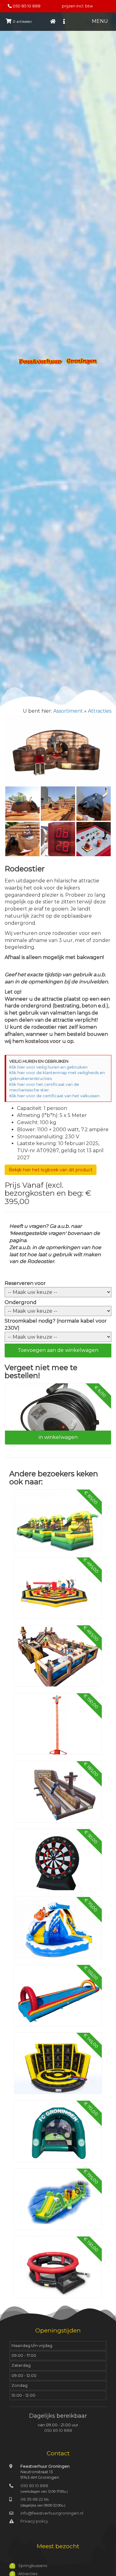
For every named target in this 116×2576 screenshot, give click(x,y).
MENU (100, 21)
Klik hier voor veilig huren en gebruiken (48, 1067)
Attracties (100, 711)
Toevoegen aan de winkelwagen (58, 1350)
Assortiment (68, 711)
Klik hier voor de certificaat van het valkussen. (55, 1096)
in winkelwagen (58, 1437)
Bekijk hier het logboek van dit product (51, 1170)
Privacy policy (34, 2521)
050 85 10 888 (27, 6)
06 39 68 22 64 (35, 2499)
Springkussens (33, 2566)
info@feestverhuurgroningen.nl (52, 2513)
